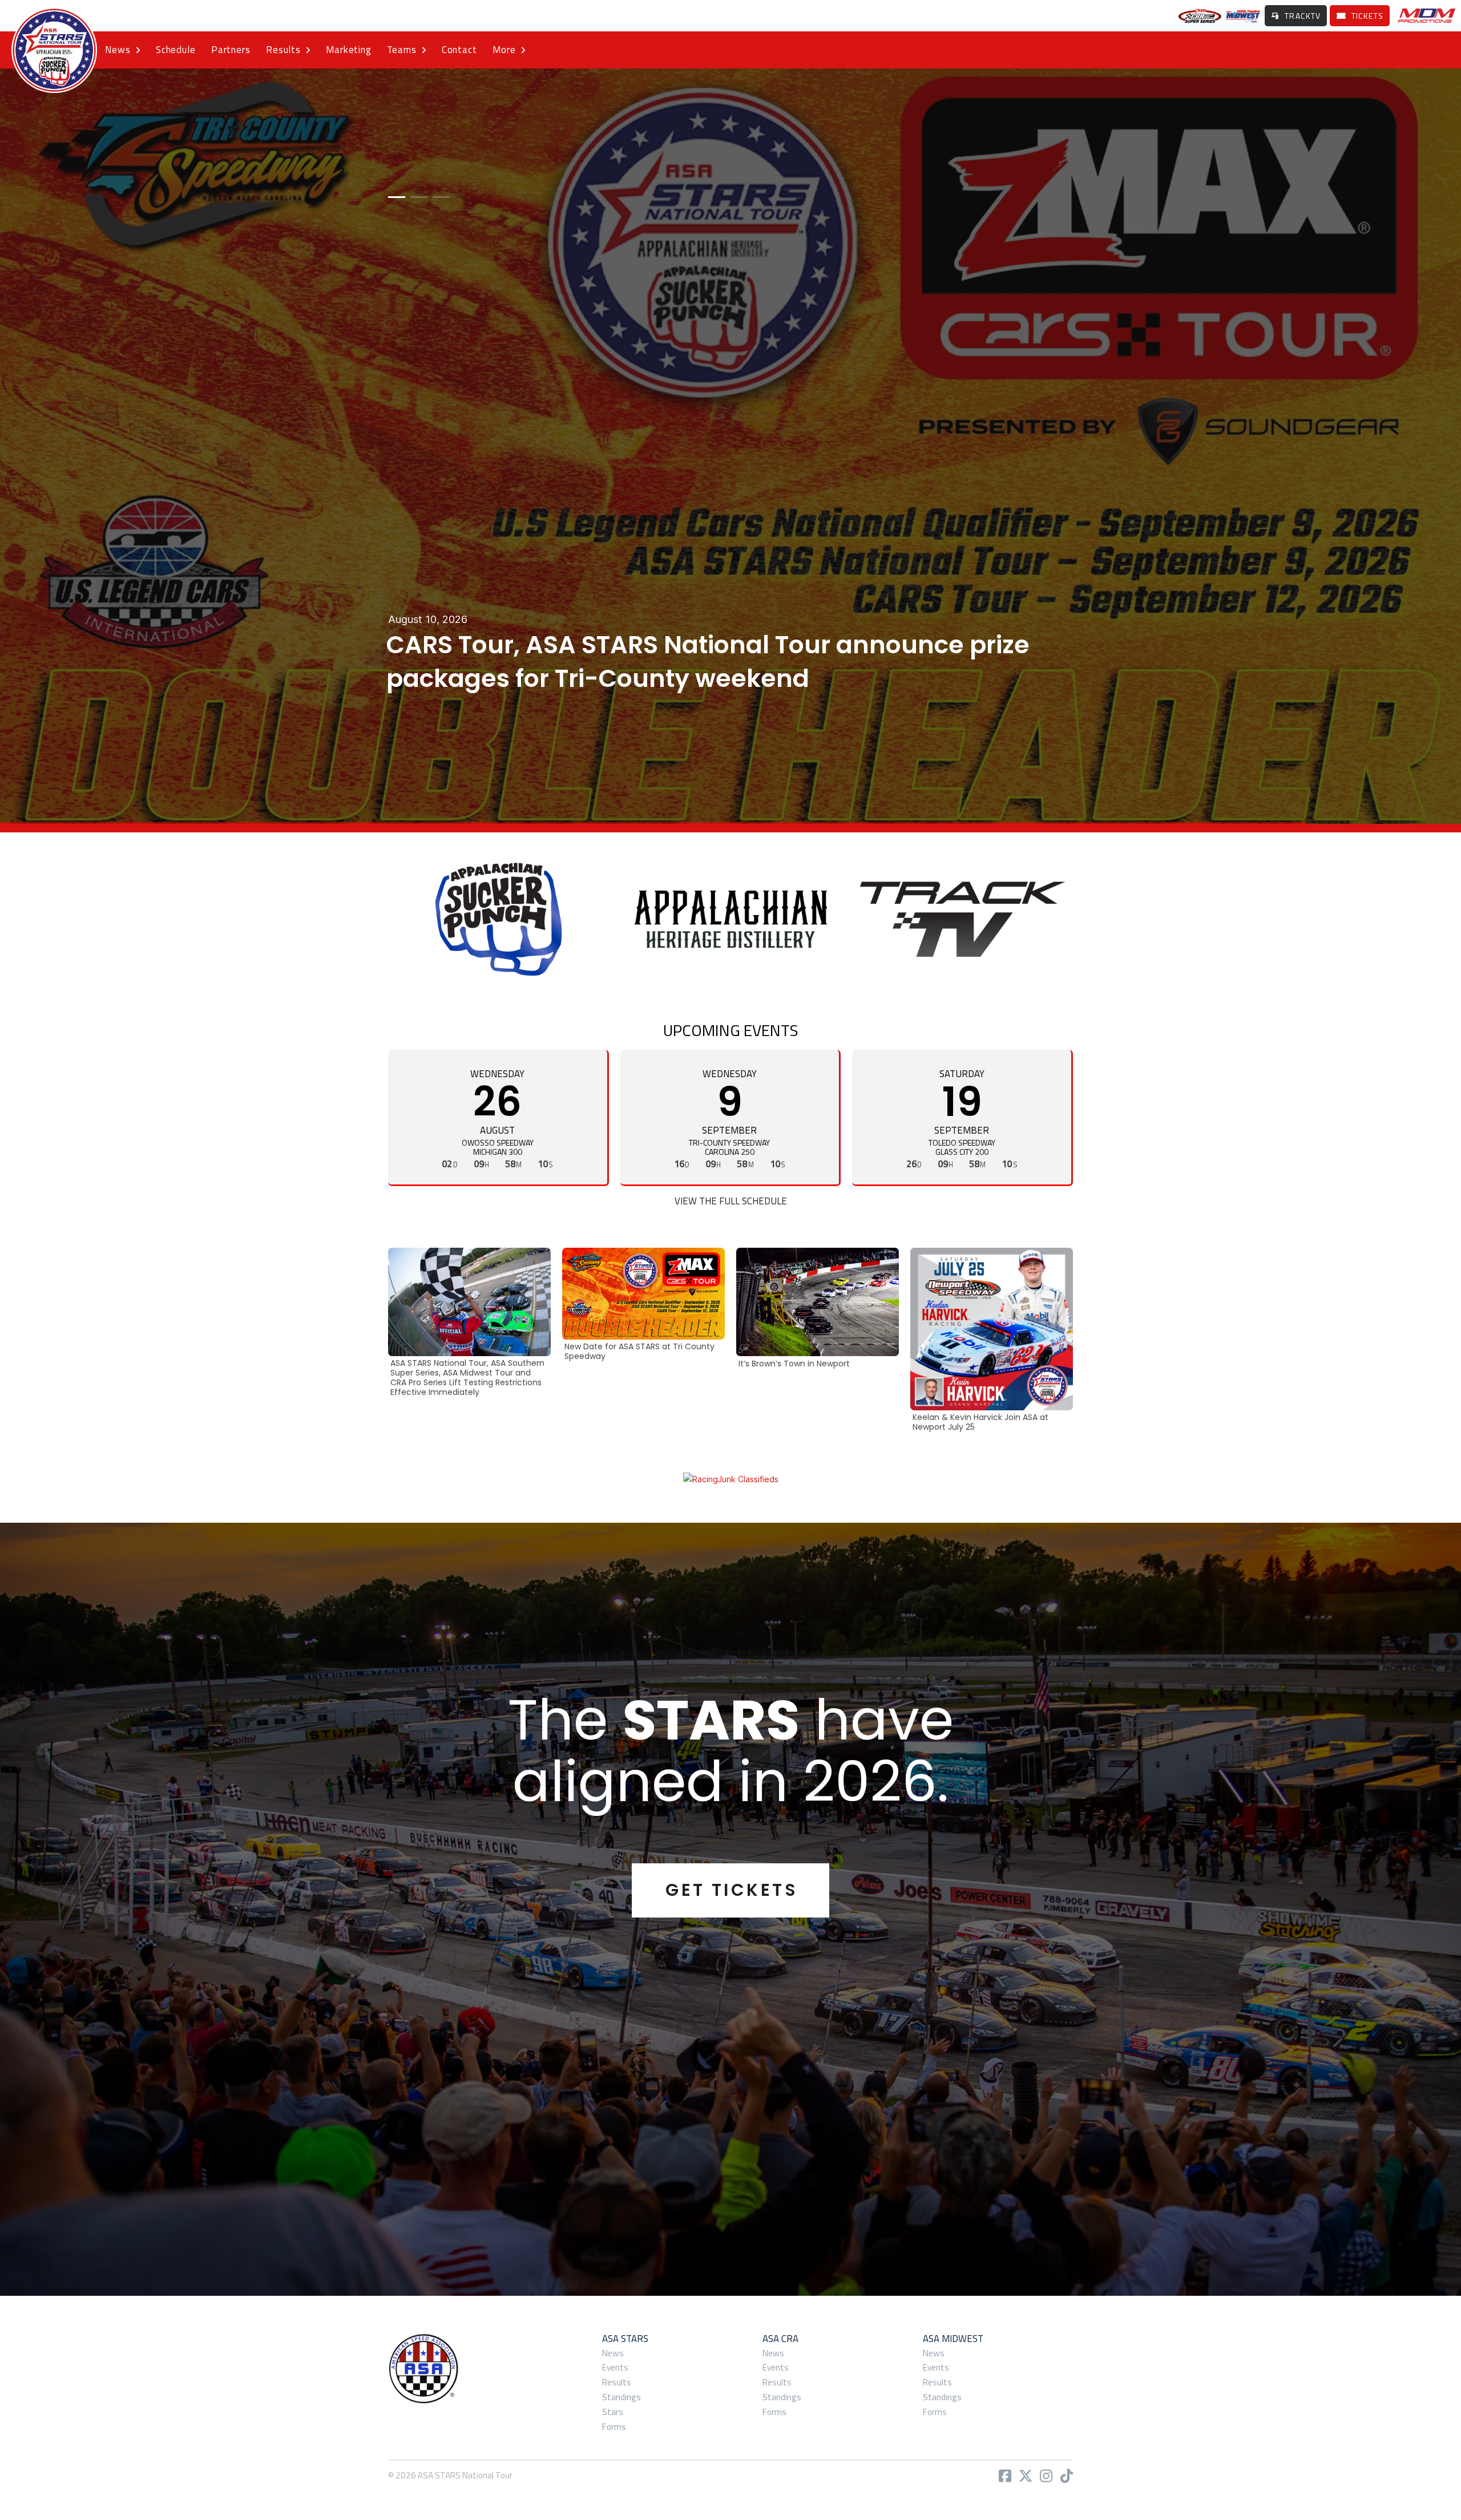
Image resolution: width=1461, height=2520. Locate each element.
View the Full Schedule (731, 1201)
